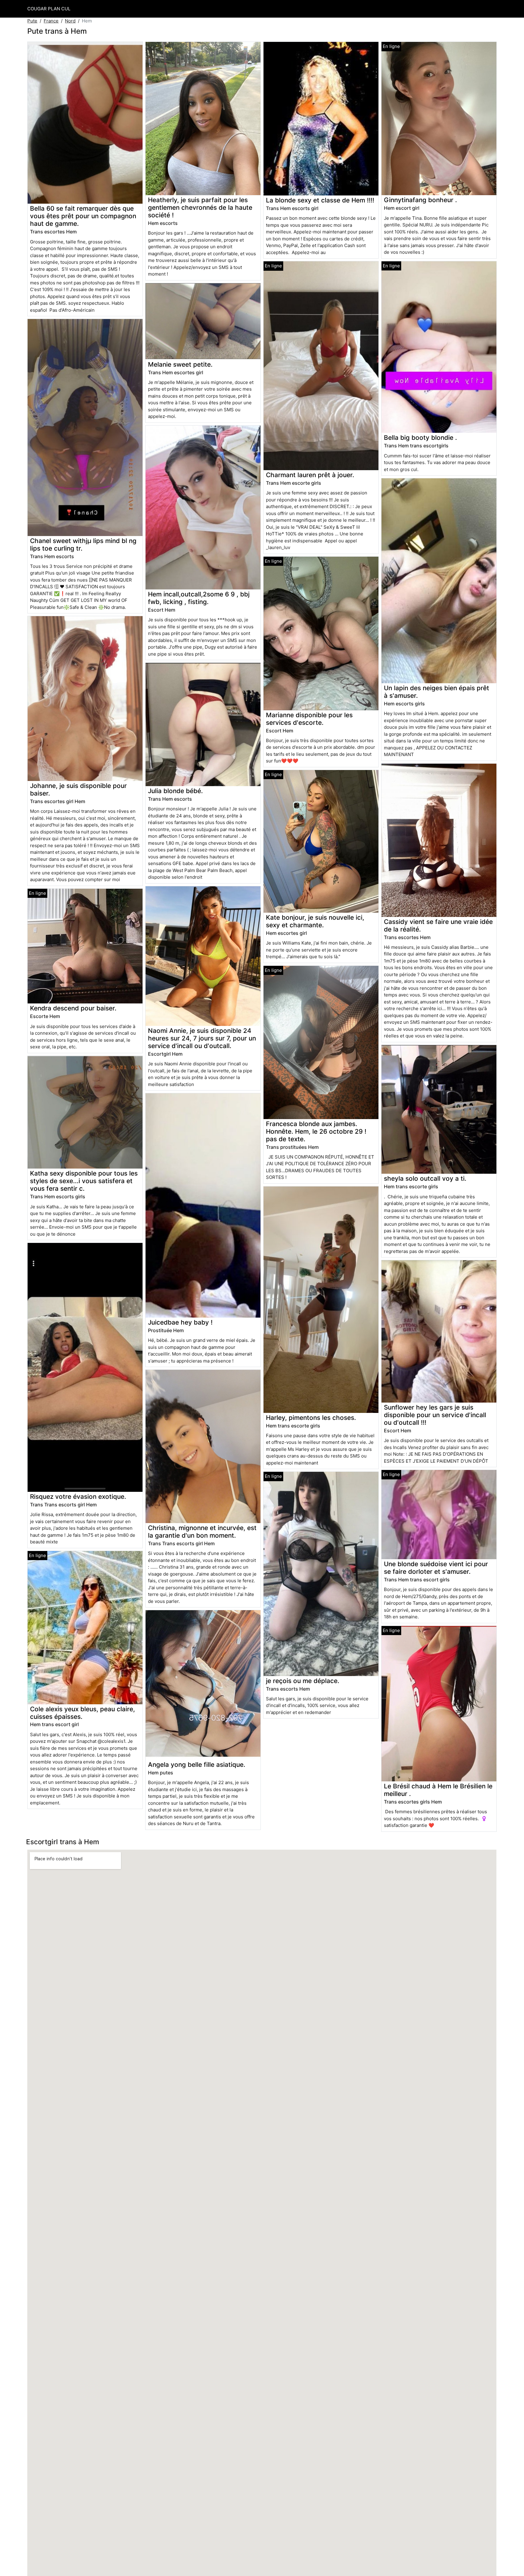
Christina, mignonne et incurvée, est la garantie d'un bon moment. (202, 1532)
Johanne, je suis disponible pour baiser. (78, 789)
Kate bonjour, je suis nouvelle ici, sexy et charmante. (315, 921)
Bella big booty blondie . (420, 438)
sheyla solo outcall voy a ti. (425, 1178)
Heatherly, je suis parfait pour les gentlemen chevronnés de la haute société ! (200, 207)
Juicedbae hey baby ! (180, 1322)
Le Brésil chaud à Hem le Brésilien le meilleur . (438, 1790)
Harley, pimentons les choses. (311, 1418)
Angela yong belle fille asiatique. (197, 1765)
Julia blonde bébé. (175, 791)
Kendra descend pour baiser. (73, 1008)
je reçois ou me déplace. (303, 1681)
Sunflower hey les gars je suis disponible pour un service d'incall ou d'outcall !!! (435, 1415)
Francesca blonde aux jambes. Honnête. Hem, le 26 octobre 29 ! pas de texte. (316, 1131)
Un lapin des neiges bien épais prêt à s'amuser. (437, 692)
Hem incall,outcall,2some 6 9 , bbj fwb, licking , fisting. (199, 598)
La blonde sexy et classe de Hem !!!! (320, 200)
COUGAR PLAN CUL (49, 9)
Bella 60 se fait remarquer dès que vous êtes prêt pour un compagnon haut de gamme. (83, 216)
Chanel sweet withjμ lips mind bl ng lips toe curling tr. (83, 545)
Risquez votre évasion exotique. (78, 1497)
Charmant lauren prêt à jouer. (310, 475)
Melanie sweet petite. (180, 364)
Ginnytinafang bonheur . (420, 200)
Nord (70, 21)
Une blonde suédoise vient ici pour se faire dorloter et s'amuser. (436, 1568)
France (51, 21)
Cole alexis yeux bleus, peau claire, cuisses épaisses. (82, 1713)
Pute (32, 21)
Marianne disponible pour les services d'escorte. (309, 719)
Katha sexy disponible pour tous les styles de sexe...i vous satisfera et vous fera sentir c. (84, 1181)
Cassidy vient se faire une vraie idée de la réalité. (438, 925)
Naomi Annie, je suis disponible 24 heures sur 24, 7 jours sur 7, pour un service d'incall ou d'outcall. (202, 1038)
